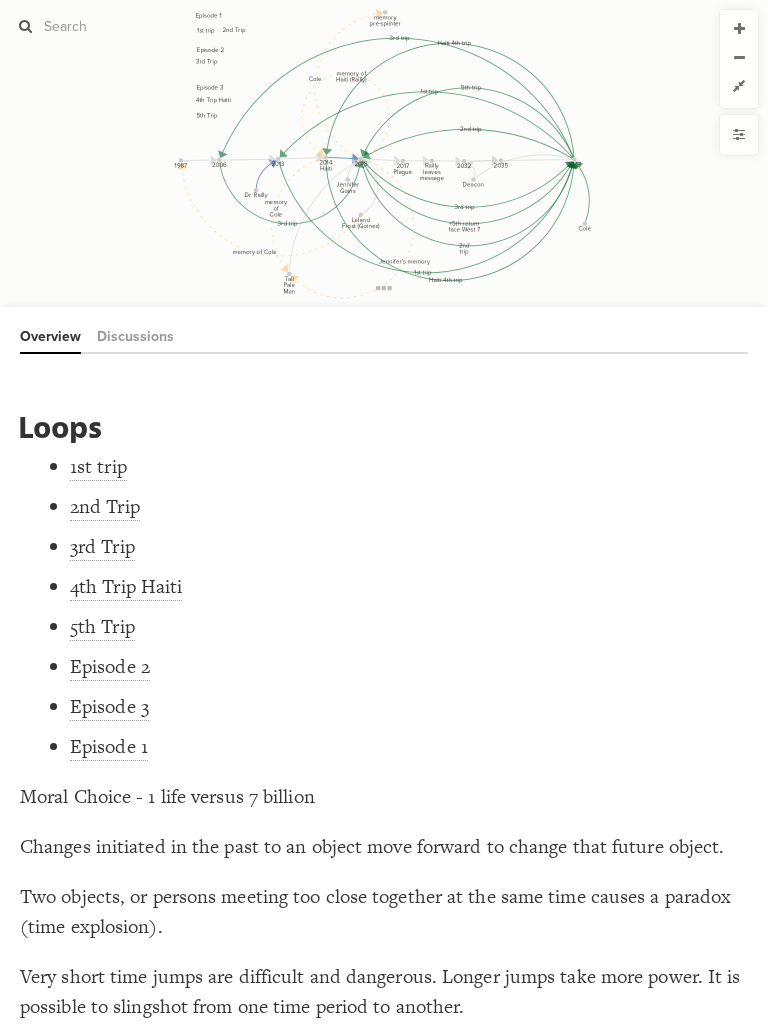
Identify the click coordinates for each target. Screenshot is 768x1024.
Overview (50, 336)
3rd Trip (102, 546)
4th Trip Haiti (126, 586)
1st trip (98, 466)
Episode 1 (109, 746)
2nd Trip (105, 506)
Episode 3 (109, 706)
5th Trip (102, 626)
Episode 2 (110, 666)
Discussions (135, 336)
